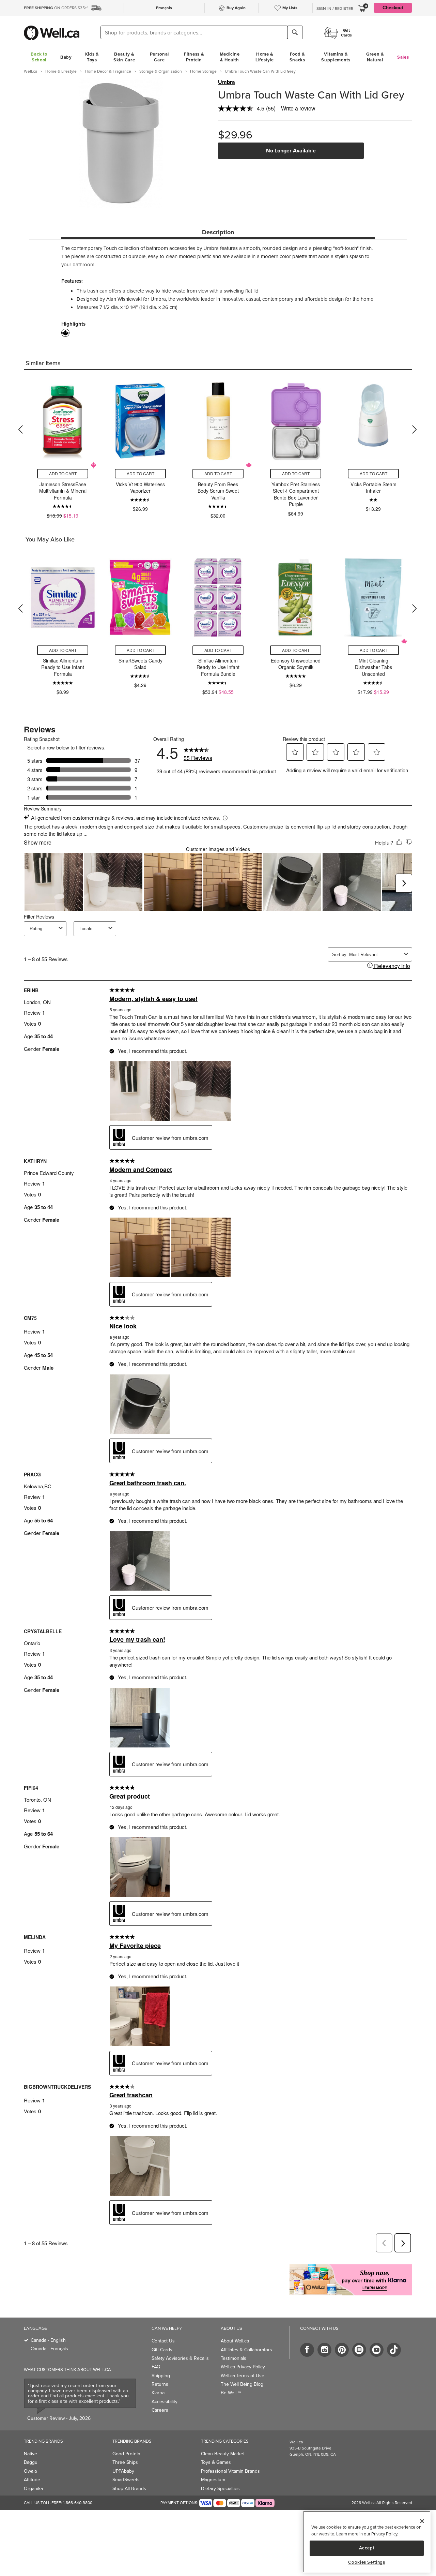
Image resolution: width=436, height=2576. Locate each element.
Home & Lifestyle (265, 57)
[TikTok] (394, 2350)
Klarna (158, 2393)
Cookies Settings (367, 2562)
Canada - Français (49, 2349)
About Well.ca (235, 2341)
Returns (160, 2384)
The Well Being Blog (242, 2384)
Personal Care (160, 57)
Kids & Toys (92, 57)
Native (30, 2454)
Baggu (31, 2462)
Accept (367, 2548)
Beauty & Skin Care (124, 57)
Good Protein (126, 2454)
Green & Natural (375, 57)
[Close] (422, 2521)
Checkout (393, 8)
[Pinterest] (342, 2350)
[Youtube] (377, 2350)
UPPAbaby (123, 2471)
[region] (367, 2542)
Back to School (39, 57)
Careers (160, 2410)
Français (164, 8)
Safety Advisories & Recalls (180, 2358)
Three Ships (125, 2462)
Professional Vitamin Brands (230, 2471)
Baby (66, 57)
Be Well (231, 2393)
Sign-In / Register (335, 9)
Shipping (161, 2376)
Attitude (32, 2480)
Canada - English (48, 2340)
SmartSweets (126, 2480)
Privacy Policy (384, 2534)
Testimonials (233, 2358)
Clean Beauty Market (223, 2454)
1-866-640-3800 (78, 2503)
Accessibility (165, 2402)
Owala (30, 2471)
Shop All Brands (129, 2489)
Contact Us (163, 2341)
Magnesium (213, 2480)
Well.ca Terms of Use (243, 2376)
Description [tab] (218, 232)
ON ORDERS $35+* (56, 8)
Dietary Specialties (220, 2489)
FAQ (156, 2367)
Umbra (227, 82)
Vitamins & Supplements (336, 57)
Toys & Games (216, 2462)
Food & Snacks (297, 57)
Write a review (298, 108)
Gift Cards (162, 2350)
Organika (33, 2489)
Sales (403, 57)
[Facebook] (307, 2350)
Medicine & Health (230, 57)
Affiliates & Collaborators (246, 2350)
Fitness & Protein (194, 57)
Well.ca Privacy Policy (243, 2367)
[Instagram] (324, 2350)
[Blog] (359, 2350)
